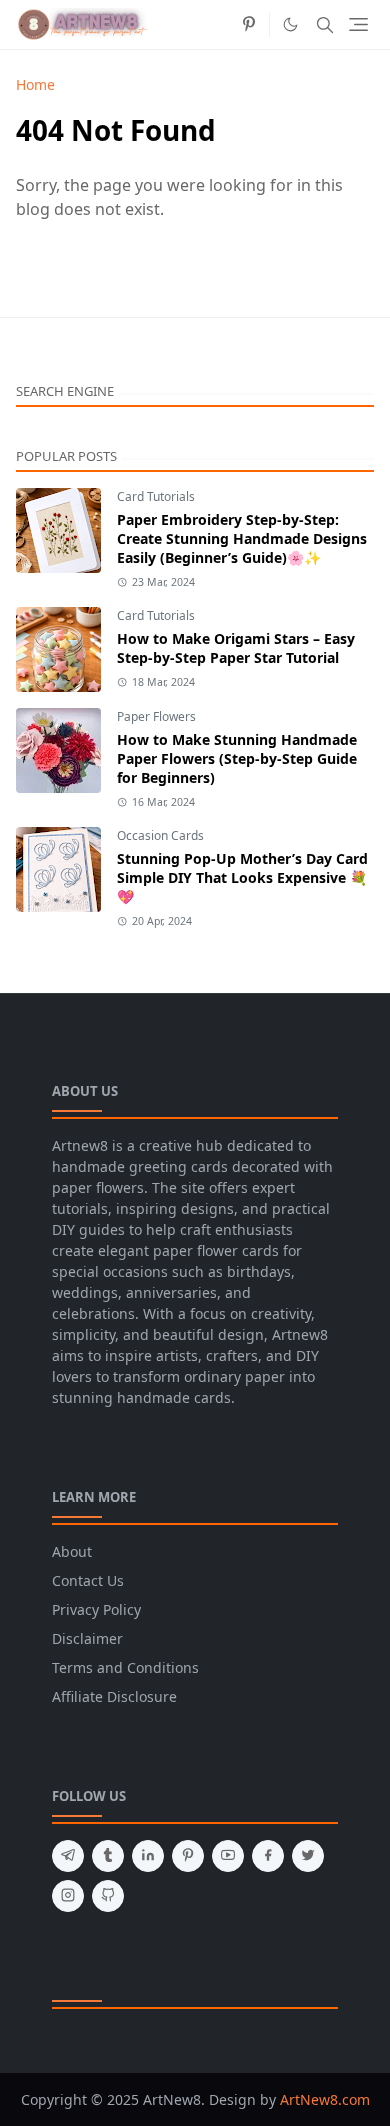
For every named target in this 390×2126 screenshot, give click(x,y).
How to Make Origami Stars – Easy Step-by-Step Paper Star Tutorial (236, 648)
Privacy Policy (96, 1609)
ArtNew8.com (325, 2099)
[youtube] (228, 1856)
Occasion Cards (160, 835)
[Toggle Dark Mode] (290, 24)
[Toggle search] (325, 25)
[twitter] (308, 1856)
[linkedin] (148, 1856)
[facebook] (268, 1856)
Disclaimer (87, 1638)
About (72, 1551)
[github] (108, 1896)
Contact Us (88, 1580)
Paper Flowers (156, 716)
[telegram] (68, 1856)
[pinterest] (249, 25)
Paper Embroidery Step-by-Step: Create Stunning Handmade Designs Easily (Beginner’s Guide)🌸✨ (242, 538)
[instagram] (68, 1896)
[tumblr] (108, 1856)
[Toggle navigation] (358, 24)
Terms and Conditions (125, 1667)
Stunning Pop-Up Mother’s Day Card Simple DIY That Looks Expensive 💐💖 (242, 877)
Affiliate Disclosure (114, 1696)
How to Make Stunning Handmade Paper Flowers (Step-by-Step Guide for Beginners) (237, 758)
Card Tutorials (156, 496)
